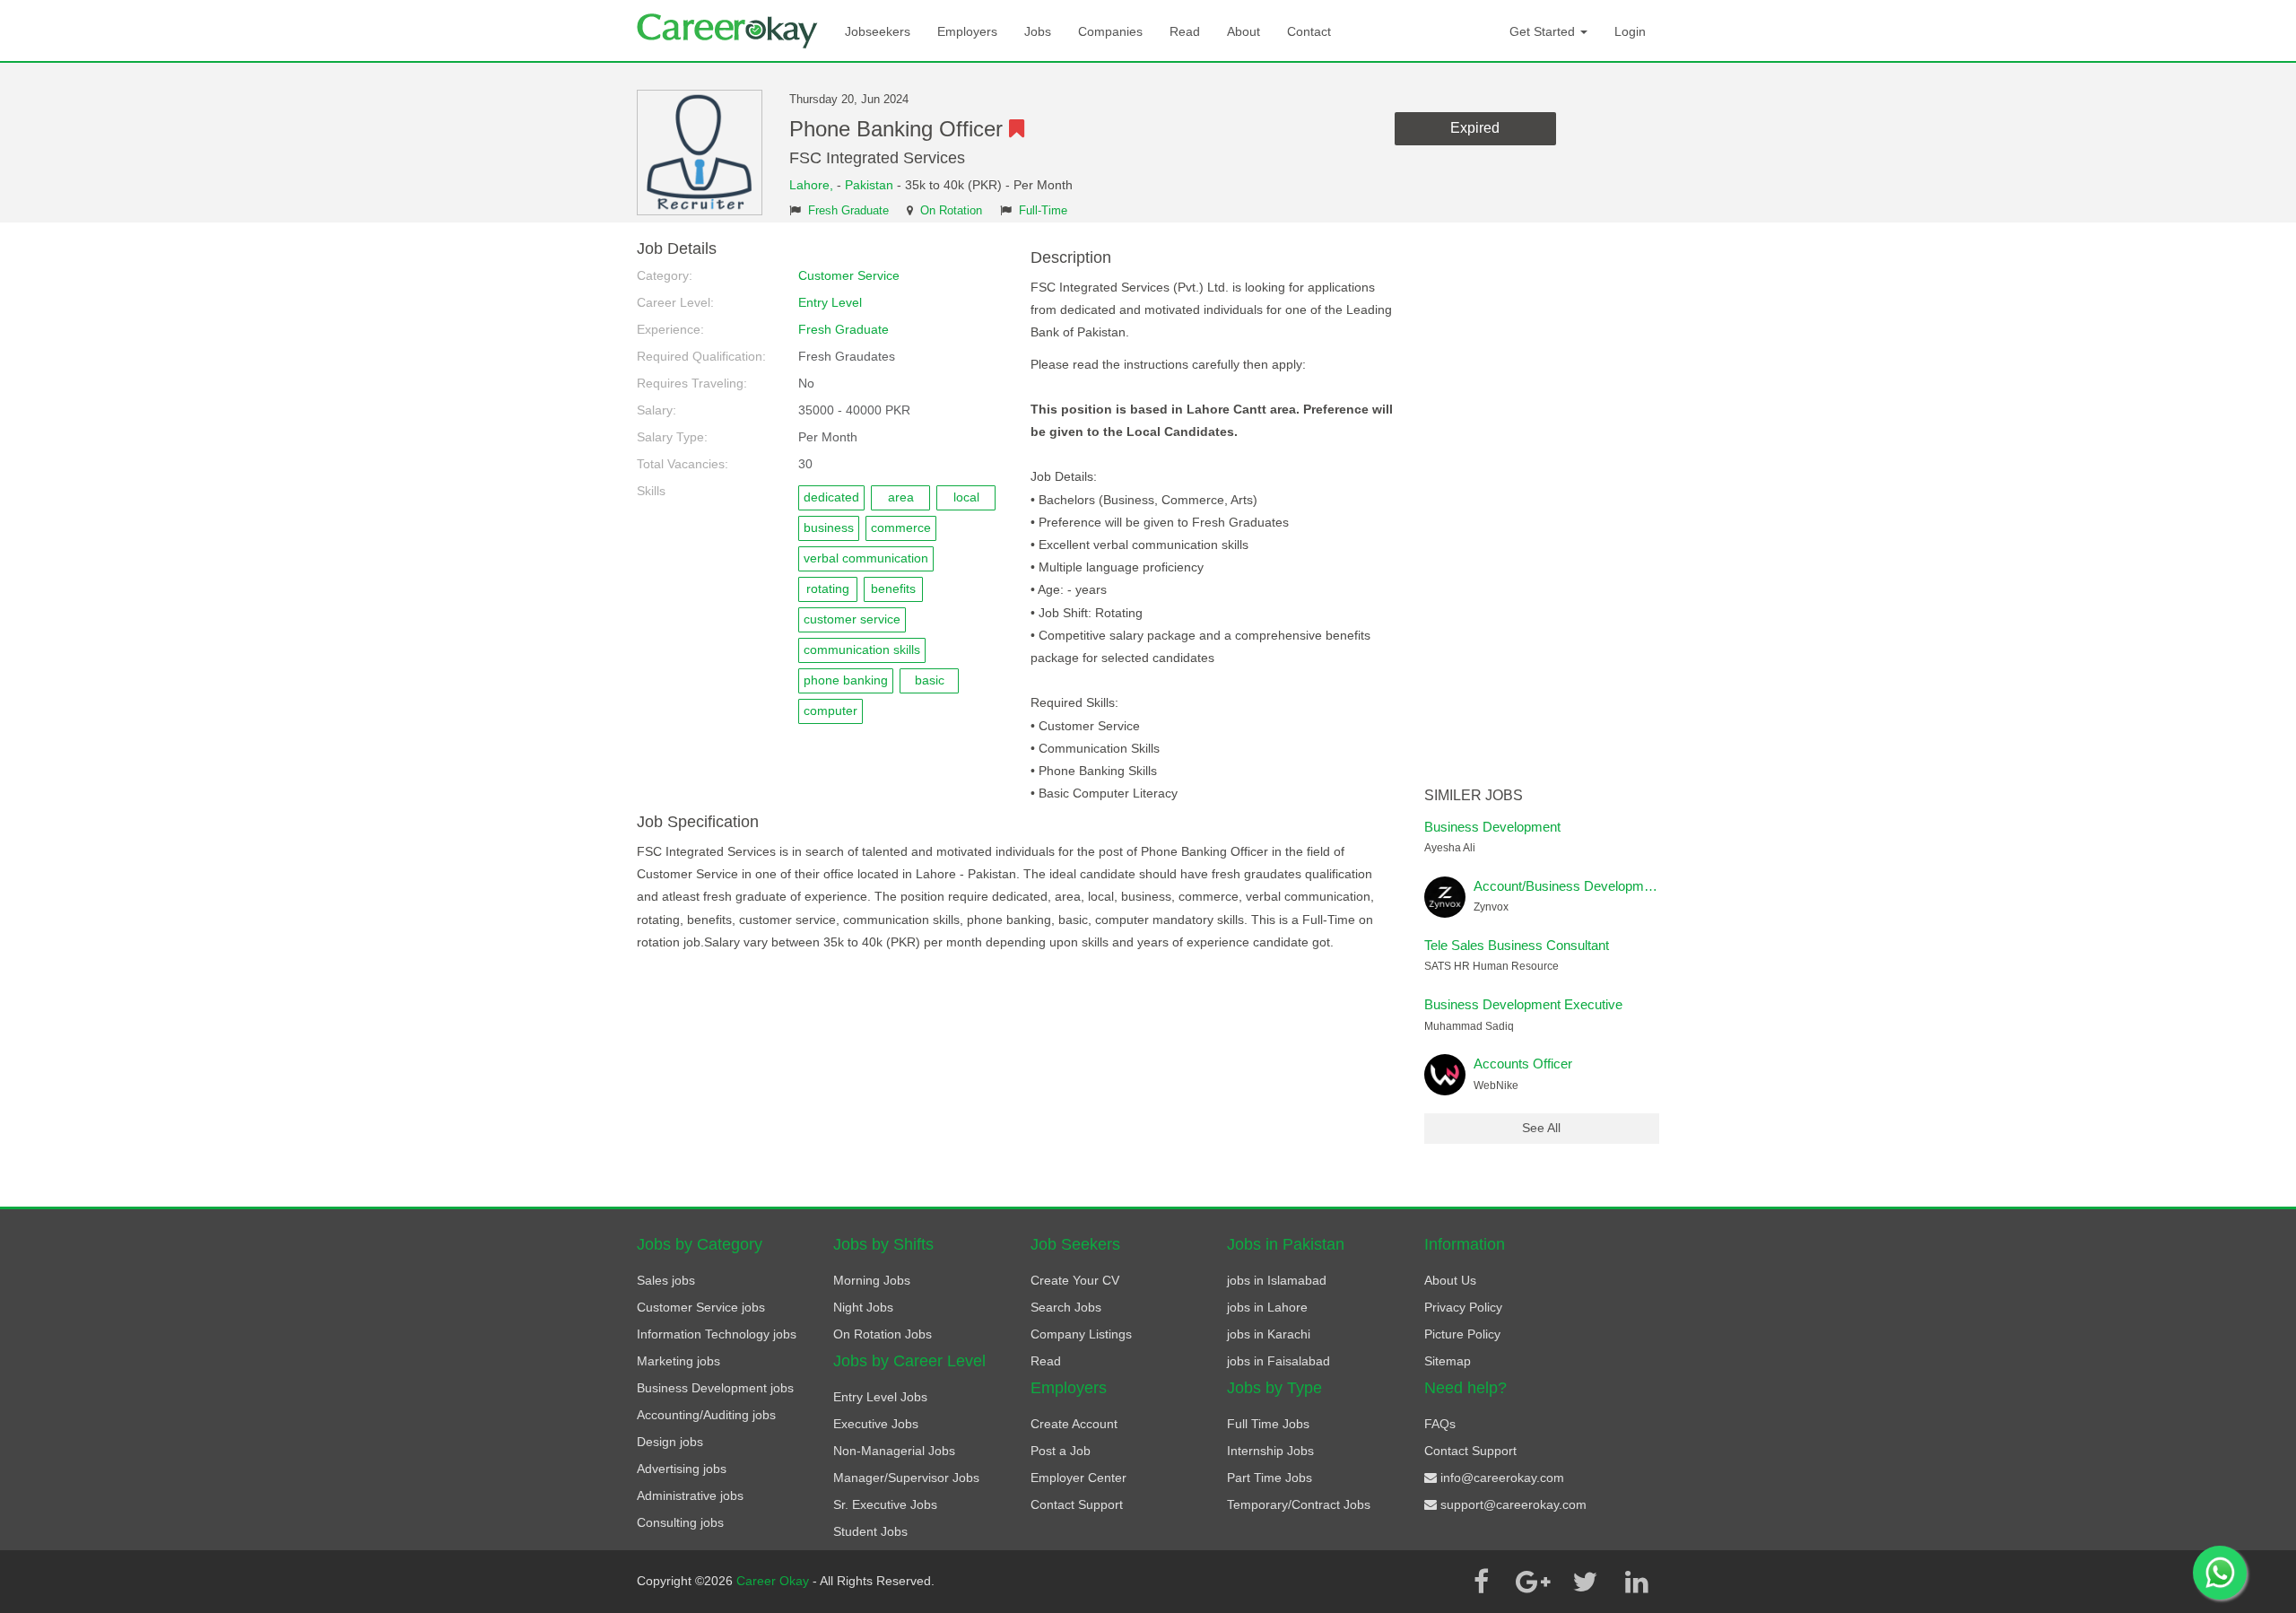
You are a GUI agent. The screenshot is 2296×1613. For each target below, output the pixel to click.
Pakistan (869, 185)
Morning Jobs (872, 1280)
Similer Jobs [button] (1474, 795)
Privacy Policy (1463, 1307)
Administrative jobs (690, 1495)
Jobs (1038, 31)
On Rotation (951, 211)
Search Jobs (1066, 1307)
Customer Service (849, 275)
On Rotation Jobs (883, 1334)
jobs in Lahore (1267, 1307)
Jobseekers (878, 31)
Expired (1475, 128)
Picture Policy (1462, 1334)
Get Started (1544, 31)
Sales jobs (666, 1280)
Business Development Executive (1523, 1004)
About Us (1450, 1280)
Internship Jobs (1270, 1451)
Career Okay (774, 1581)
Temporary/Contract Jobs (1299, 1504)
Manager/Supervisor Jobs (906, 1478)
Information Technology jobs (717, 1334)
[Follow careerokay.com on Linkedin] (1637, 1582)
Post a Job (1061, 1451)
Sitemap (1448, 1361)
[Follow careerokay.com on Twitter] (1585, 1582)
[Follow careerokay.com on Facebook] (1481, 1582)
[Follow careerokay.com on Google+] (1533, 1582)
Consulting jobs (680, 1522)
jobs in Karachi (1269, 1334)
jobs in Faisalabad (1278, 1361)
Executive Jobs (876, 1424)
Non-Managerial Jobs (894, 1451)
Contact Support (1077, 1504)
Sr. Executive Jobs (885, 1504)
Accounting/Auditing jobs (706, 1415)
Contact (1309, 31)
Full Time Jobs (1268, 1424)
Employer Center (1078, 1478)
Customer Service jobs (701, 1307)
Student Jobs (870, 1531)
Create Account (1074, 1424)
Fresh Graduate (848, 211)
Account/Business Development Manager (1596, 886)
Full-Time (1043, 211)
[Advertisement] (1542, 510)
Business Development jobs (715, 1388)
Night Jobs (863, 1307)
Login (1630, 31)
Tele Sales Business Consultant (1517, 945)
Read (1185, 31)
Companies (1110, 31)
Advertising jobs (682, 1469)
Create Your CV (1075, 1280)
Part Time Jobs (1270, 1478)
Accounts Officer (1523, 1064)
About (1244, 31)
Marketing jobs (678, 1361)
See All (1541, 1128)
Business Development (1492, 827)
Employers (967, 31)
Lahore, (813, 185)
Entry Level (830, 302)
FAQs (1440, 1424)
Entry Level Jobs (880, 1397)
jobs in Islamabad (1277, 1280)
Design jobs (670, 1442)
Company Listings (1081, 1334)
